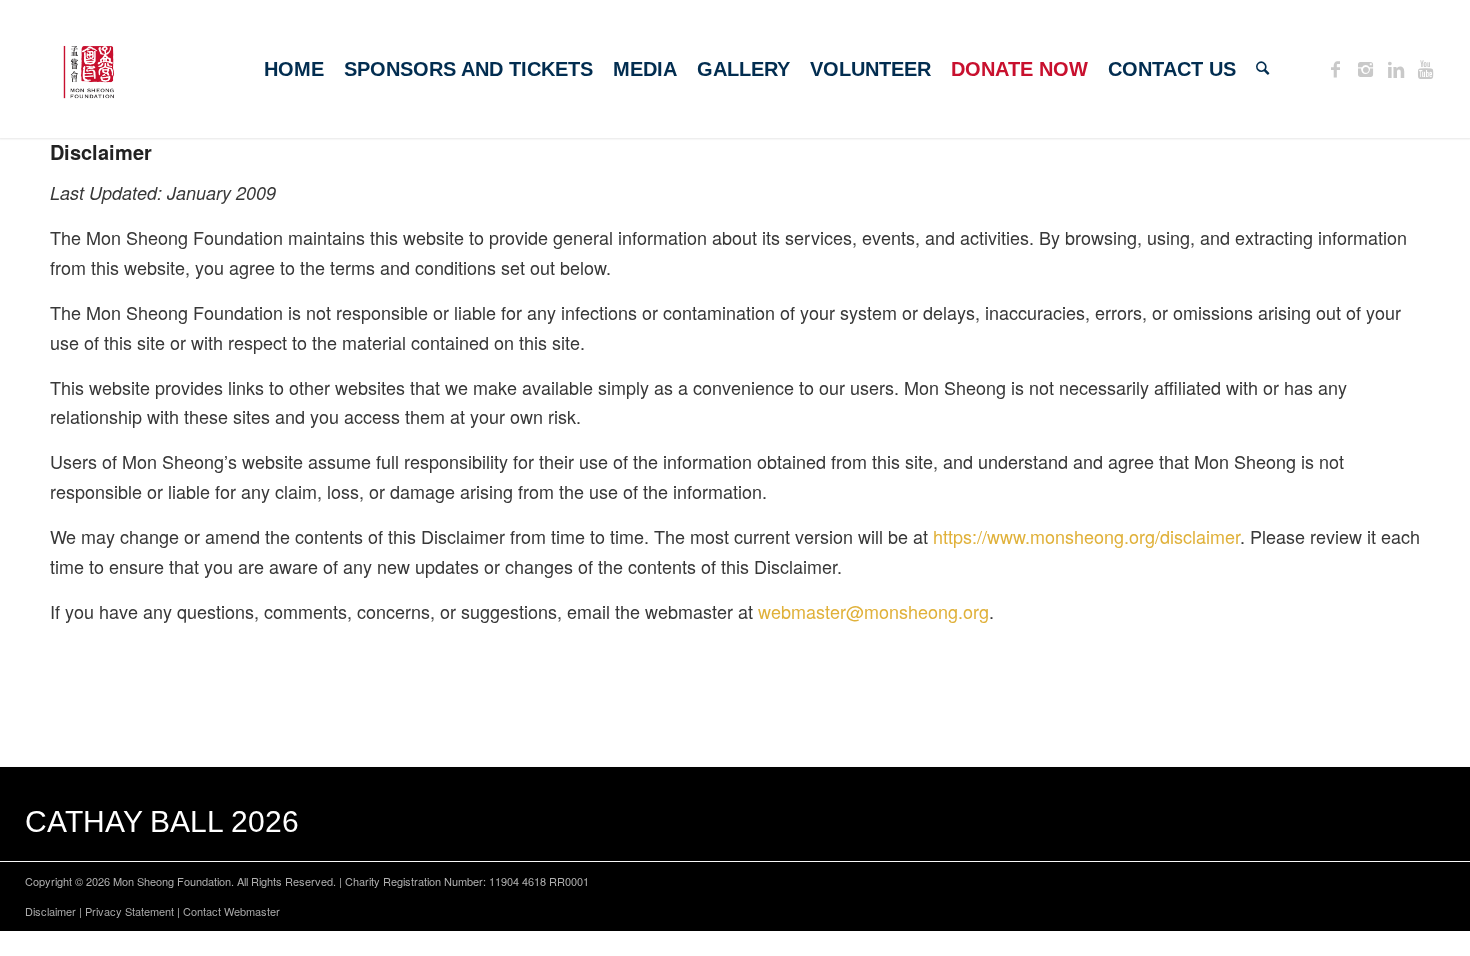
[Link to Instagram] (1366, 68)
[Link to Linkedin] (1396, 68)
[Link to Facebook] (1336, 68)
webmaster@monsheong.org (873, 611)
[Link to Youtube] (1426, 68)
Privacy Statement (129, 911)
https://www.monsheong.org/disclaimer (1086, 536)
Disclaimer (50, 911)
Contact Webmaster (231, 911)
